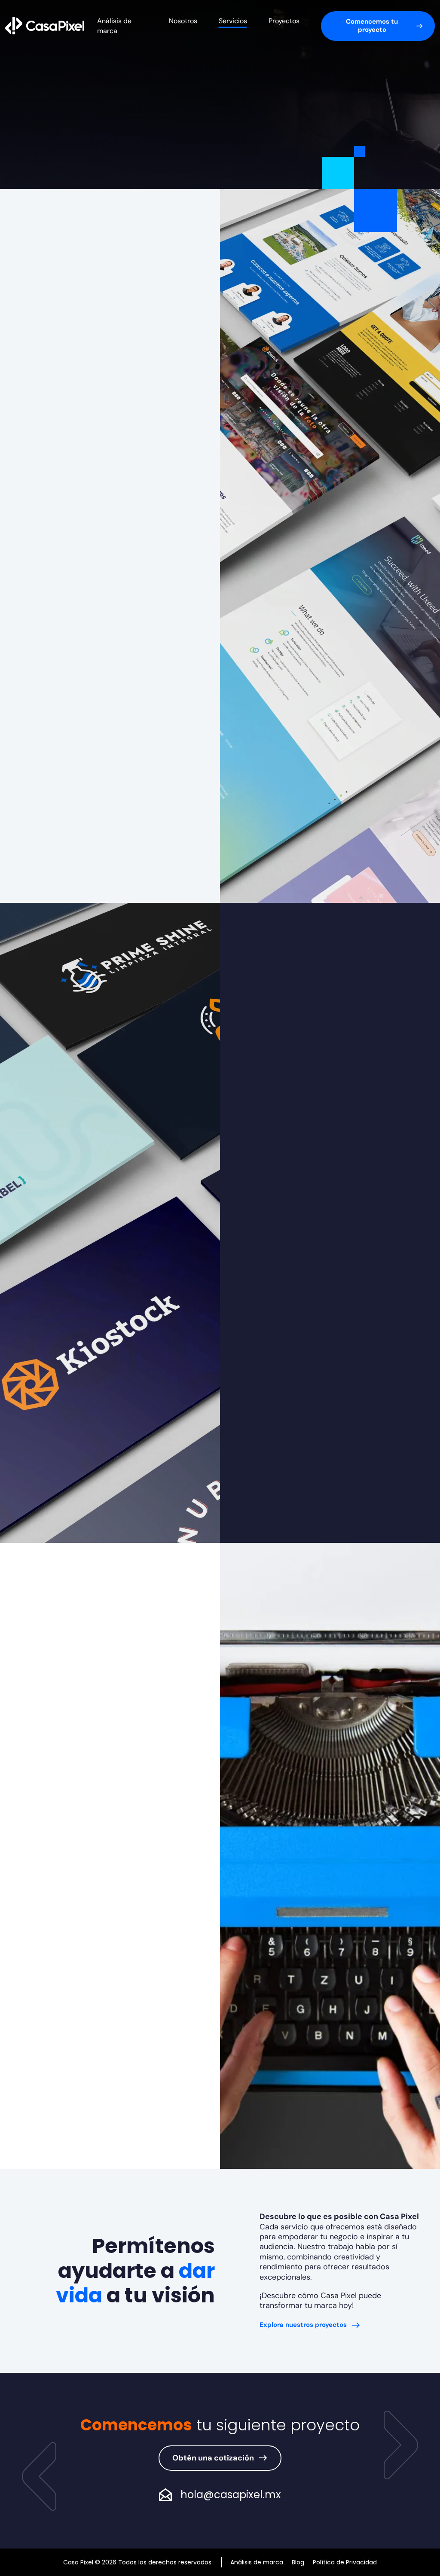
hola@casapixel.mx (231, 2495)
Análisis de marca (257, 2562)
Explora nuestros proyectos (303, 2325)
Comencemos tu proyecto (372, 26)
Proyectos (284, 21)
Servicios (233, 21)
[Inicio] (45, 25)
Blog (298, 2562)
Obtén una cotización (213, 2458)
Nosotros (183, 21)
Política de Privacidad (345, 2562)
